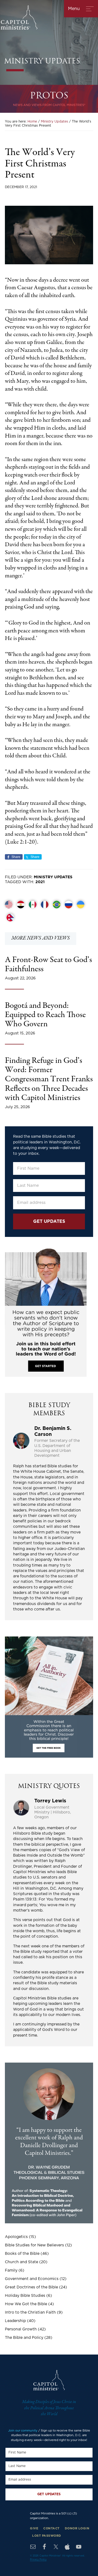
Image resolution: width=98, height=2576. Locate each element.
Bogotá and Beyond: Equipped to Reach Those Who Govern (45, 1015)
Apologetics (16, 2237)
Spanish (33, 905)
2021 (40, 882)
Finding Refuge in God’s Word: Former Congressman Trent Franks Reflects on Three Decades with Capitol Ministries (49, 1080)
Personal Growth (21, 2329)
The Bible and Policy (24, 2338)
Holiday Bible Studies (25, 2296)
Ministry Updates (53, 877)
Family (11, 2271)
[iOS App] (67, 2547)
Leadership (15, 2321)
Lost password (47, 2536)
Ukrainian (81, 905)
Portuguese (57, 905)
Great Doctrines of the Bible (31, 2287)
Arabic (21, 905)
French (45, 905)
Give (34, 2528)
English (9, 905)
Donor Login (77, 2528)
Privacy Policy (38, 2560)
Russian (69, 905)
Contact (51, 2528)
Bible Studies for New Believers (34, 2245)
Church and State (22, 2262)
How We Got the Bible (26, 2304)
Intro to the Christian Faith (30, 2313)
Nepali (10, 918)
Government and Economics (32, 2279)
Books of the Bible (22, 2254)
